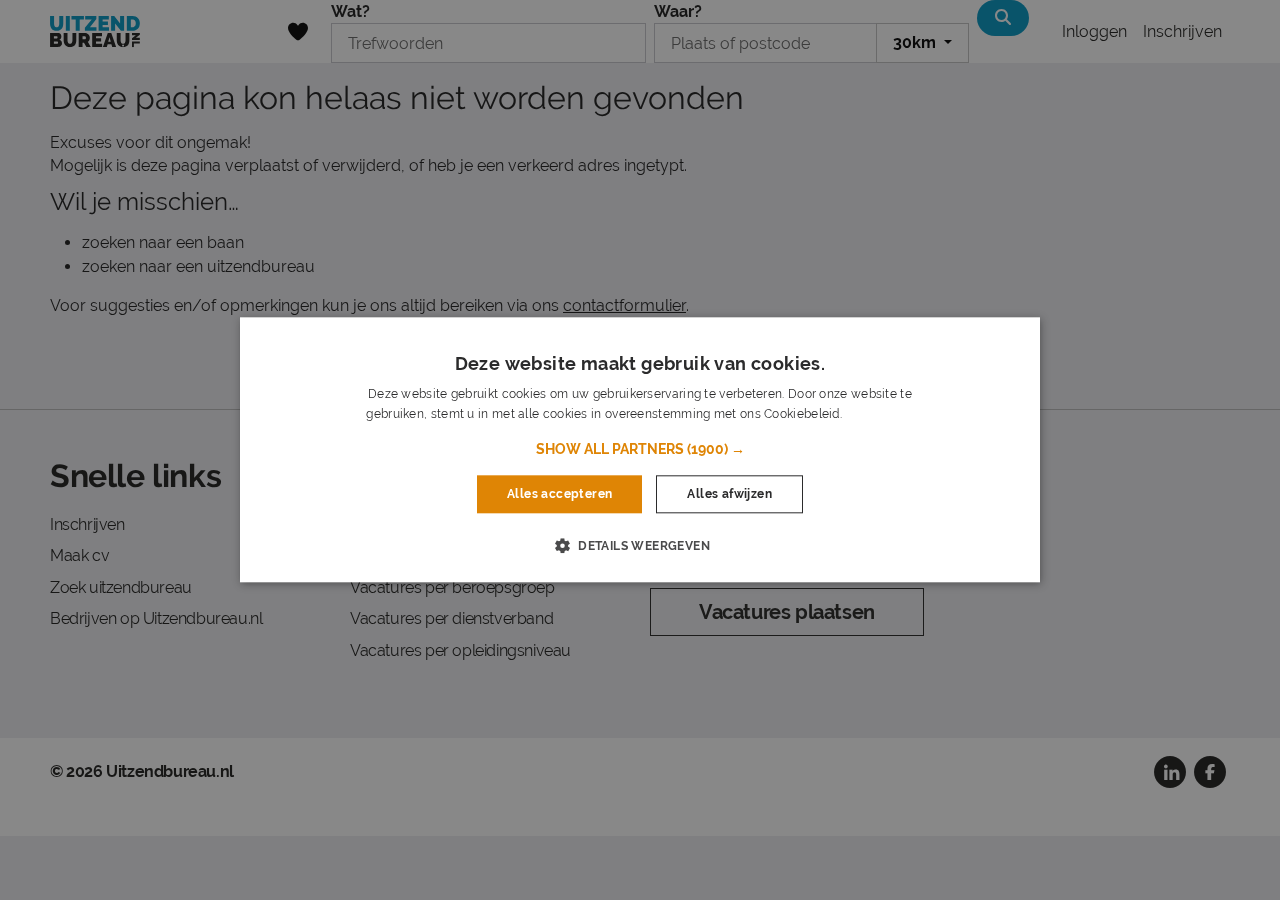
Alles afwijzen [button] (729, 494)
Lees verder (879, 415)
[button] (640, 449)
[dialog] (640, 449)
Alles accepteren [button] (559, 494)
